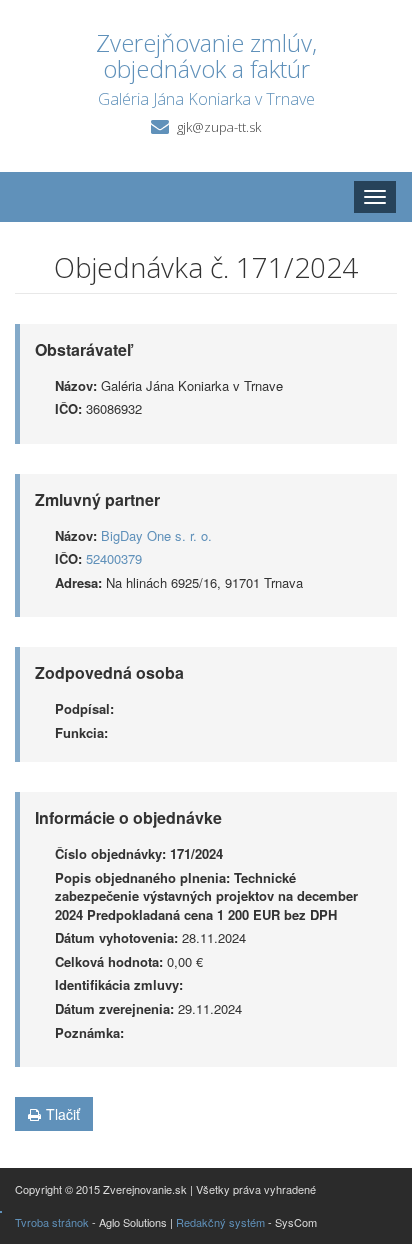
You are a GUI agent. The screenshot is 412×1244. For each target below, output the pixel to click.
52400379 (114, 558)
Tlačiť (63, 1114)
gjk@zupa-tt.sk (219, 127)
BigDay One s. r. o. (156, 535)
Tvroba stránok (52, 1222)
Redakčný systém (220, 1222)
